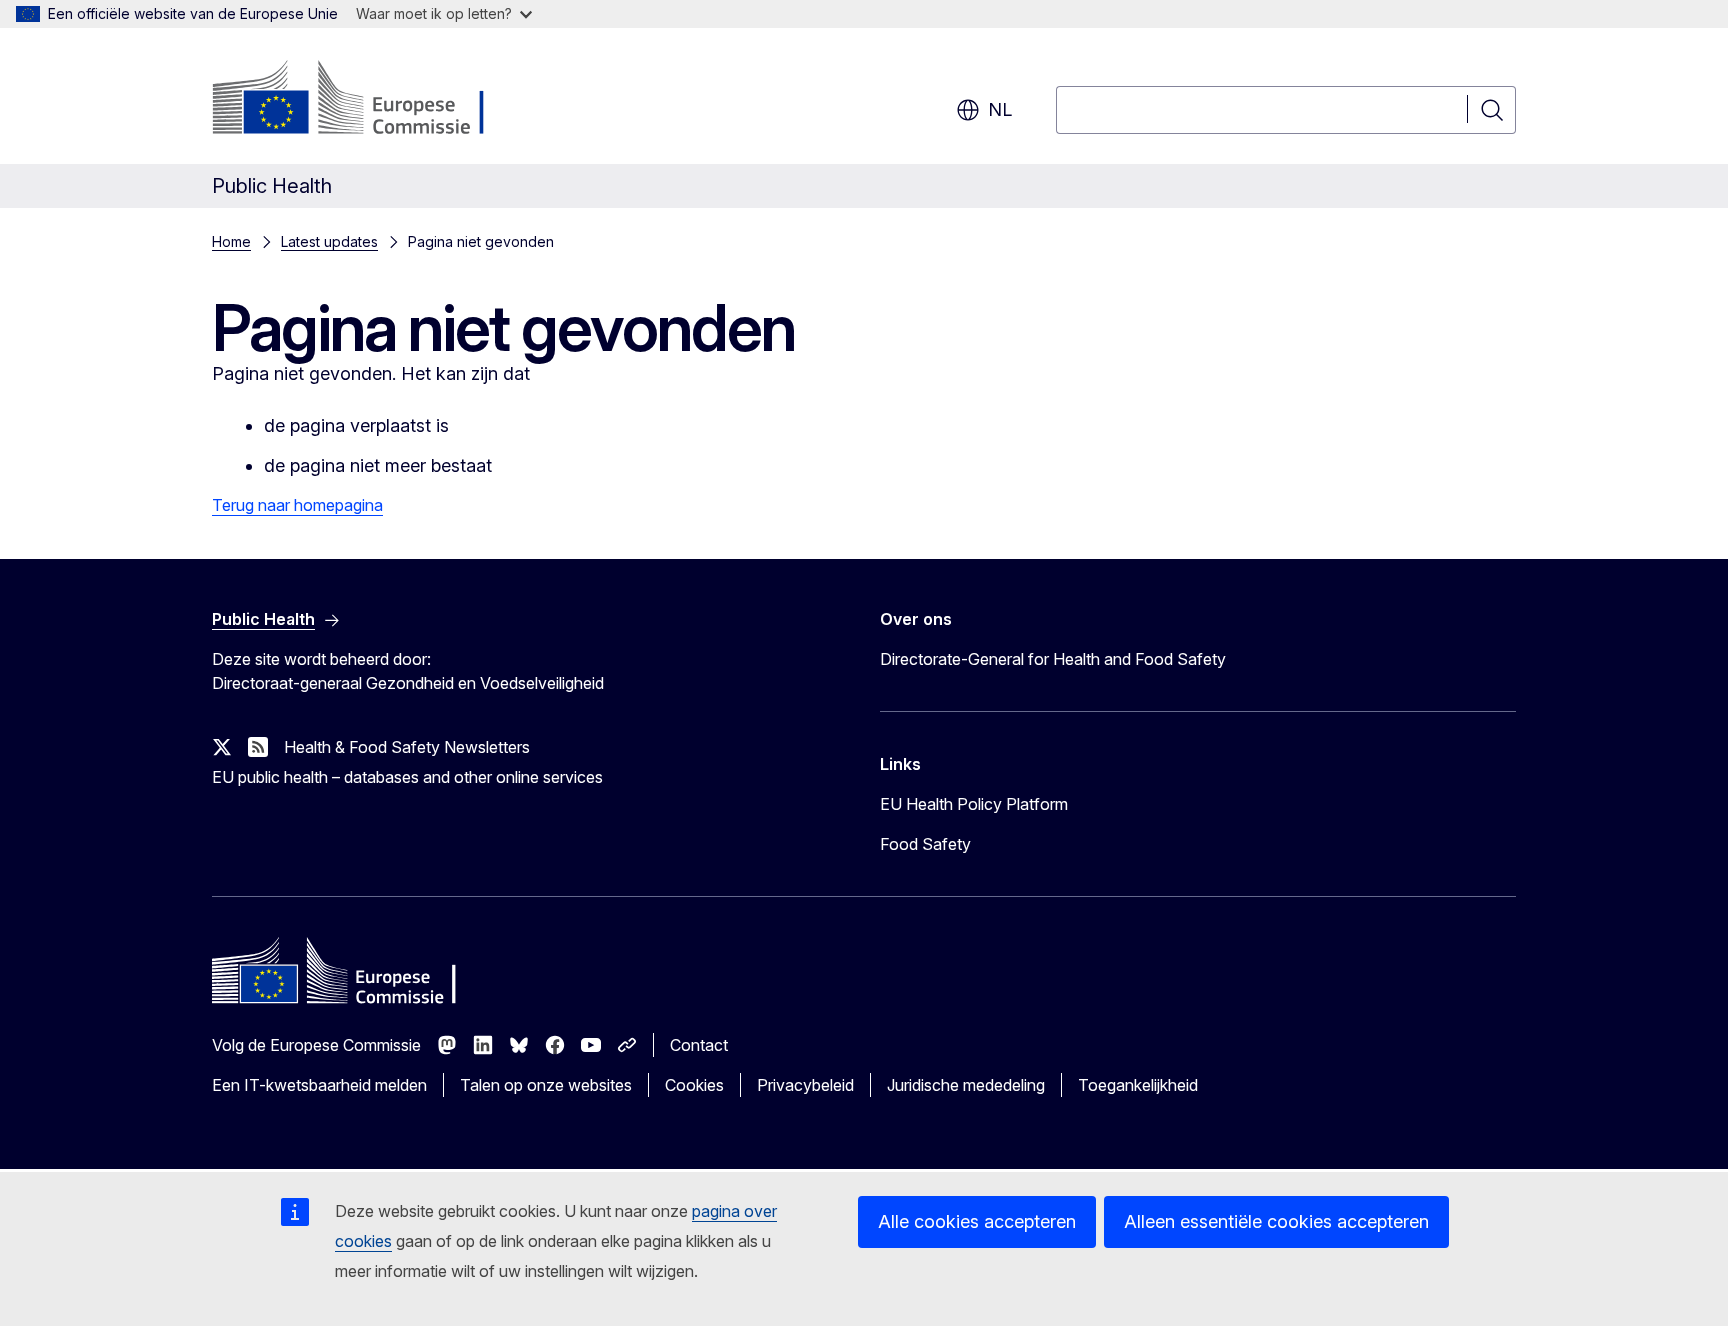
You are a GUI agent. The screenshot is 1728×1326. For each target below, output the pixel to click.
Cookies (694, 1085)
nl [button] (1000, 109)
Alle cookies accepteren (977, 1221)
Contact (699, 1045)
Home (231, 241)
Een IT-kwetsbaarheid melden (319, 1085)
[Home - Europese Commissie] (373, 100)
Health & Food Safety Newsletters (407, 747)
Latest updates (329, 241)
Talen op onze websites (546, 1085)
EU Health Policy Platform (974, 804)
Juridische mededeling (966, 1085)
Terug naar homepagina (297, 505)
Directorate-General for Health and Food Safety (1053, 659)
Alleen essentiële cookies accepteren (1276, 1221)
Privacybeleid (805, 1085)
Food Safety (925, 844)
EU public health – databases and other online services (407, 777)
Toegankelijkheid (1138, 1085)
